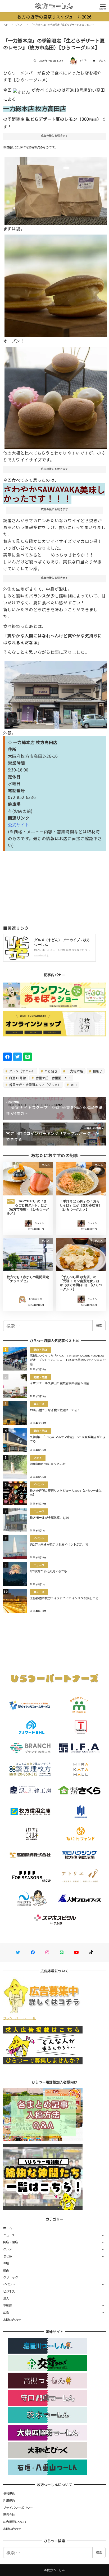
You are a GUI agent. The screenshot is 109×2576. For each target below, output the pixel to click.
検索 (99, 1325)
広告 (6, 2312)
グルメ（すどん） (22, 1071)
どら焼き (51, 1071)
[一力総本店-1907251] (56, 693)
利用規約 (9, 2500)
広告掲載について (15, 2522)
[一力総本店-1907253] (56, 284)
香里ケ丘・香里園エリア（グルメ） (35, 1085)
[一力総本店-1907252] (56, 189)
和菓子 (97, 1071)
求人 (6, 2298)
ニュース (9, 2235)
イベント (9, 2284)
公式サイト (19, 825)
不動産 (8, 2305)
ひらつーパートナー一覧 (20, 2018)
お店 (6, 2263)
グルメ (102, 61)
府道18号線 (17, 1078)
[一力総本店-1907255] (56, 396)
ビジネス (9, 2291)
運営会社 (9, 2514)
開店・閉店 (11, 2242)
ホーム (8, 2228)
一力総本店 (75, 1071)
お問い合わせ (12, 2320)
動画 (6, 2270)
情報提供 (9, 2493)
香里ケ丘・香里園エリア (53, 1078)
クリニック (11, 2277)
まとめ (8, 2256)
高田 (73, 1085)
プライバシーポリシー (18, 2508)
